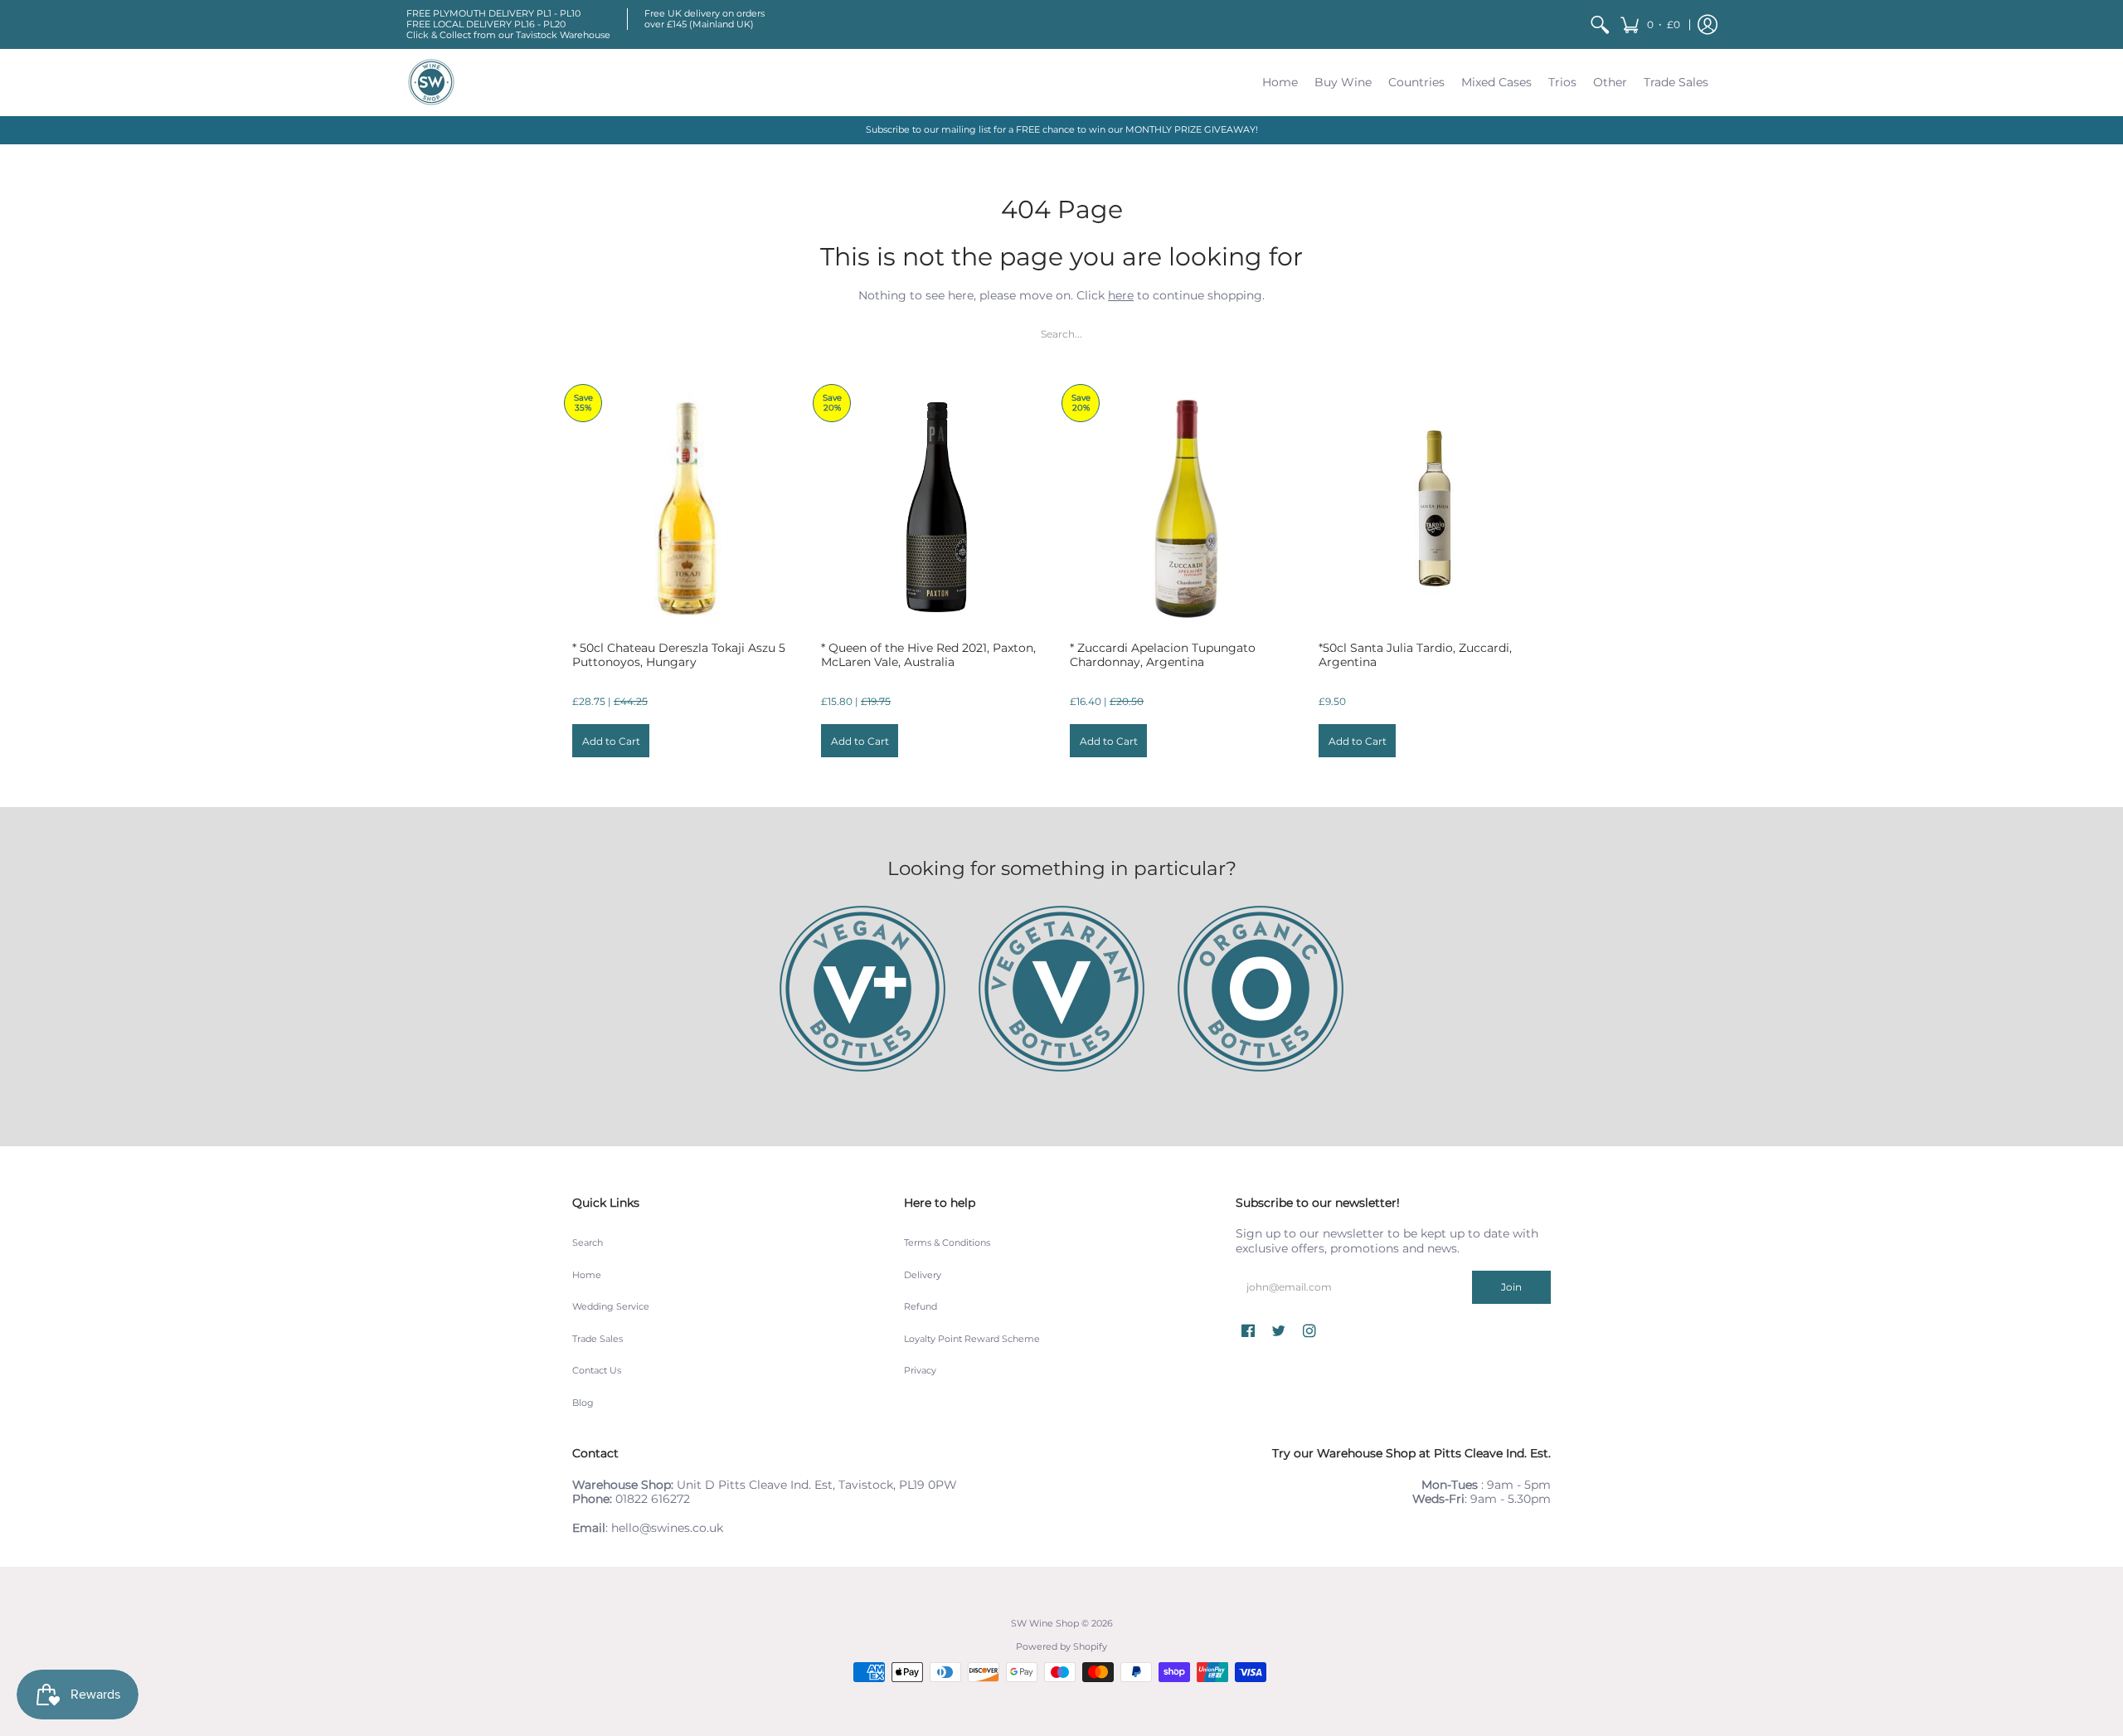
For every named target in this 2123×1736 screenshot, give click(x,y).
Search (588, 1243)
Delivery (923, 1275)
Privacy (920, 1371)
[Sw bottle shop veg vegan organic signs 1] (1061, 989)
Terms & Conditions (947, 1243)
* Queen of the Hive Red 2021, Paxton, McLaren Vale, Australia (928, 655)
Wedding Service (611, 1307)
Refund (921, 1307)
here (1121, 295)
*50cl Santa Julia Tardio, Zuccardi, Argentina (1415, 655)
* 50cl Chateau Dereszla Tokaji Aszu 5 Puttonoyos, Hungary (679, 655)
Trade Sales (598, 1339)
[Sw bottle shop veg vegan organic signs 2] (1261, 989)
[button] (1650, 24)
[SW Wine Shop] (431, 82)
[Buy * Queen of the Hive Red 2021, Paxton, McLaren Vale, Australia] (937, 508)
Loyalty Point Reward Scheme (972, 1339)
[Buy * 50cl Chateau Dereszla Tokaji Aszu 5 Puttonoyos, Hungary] (688, 508)
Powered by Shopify (1061, 1647)
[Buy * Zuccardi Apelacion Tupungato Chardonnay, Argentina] (1186, 508)
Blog (583, 1403)
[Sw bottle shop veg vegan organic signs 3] (862, 989)
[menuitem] (1600, 24)
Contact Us (597, 1371)
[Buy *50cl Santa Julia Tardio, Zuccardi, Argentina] (1435, 508)
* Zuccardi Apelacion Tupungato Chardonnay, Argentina (1163, 655)
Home (587, 1275)
